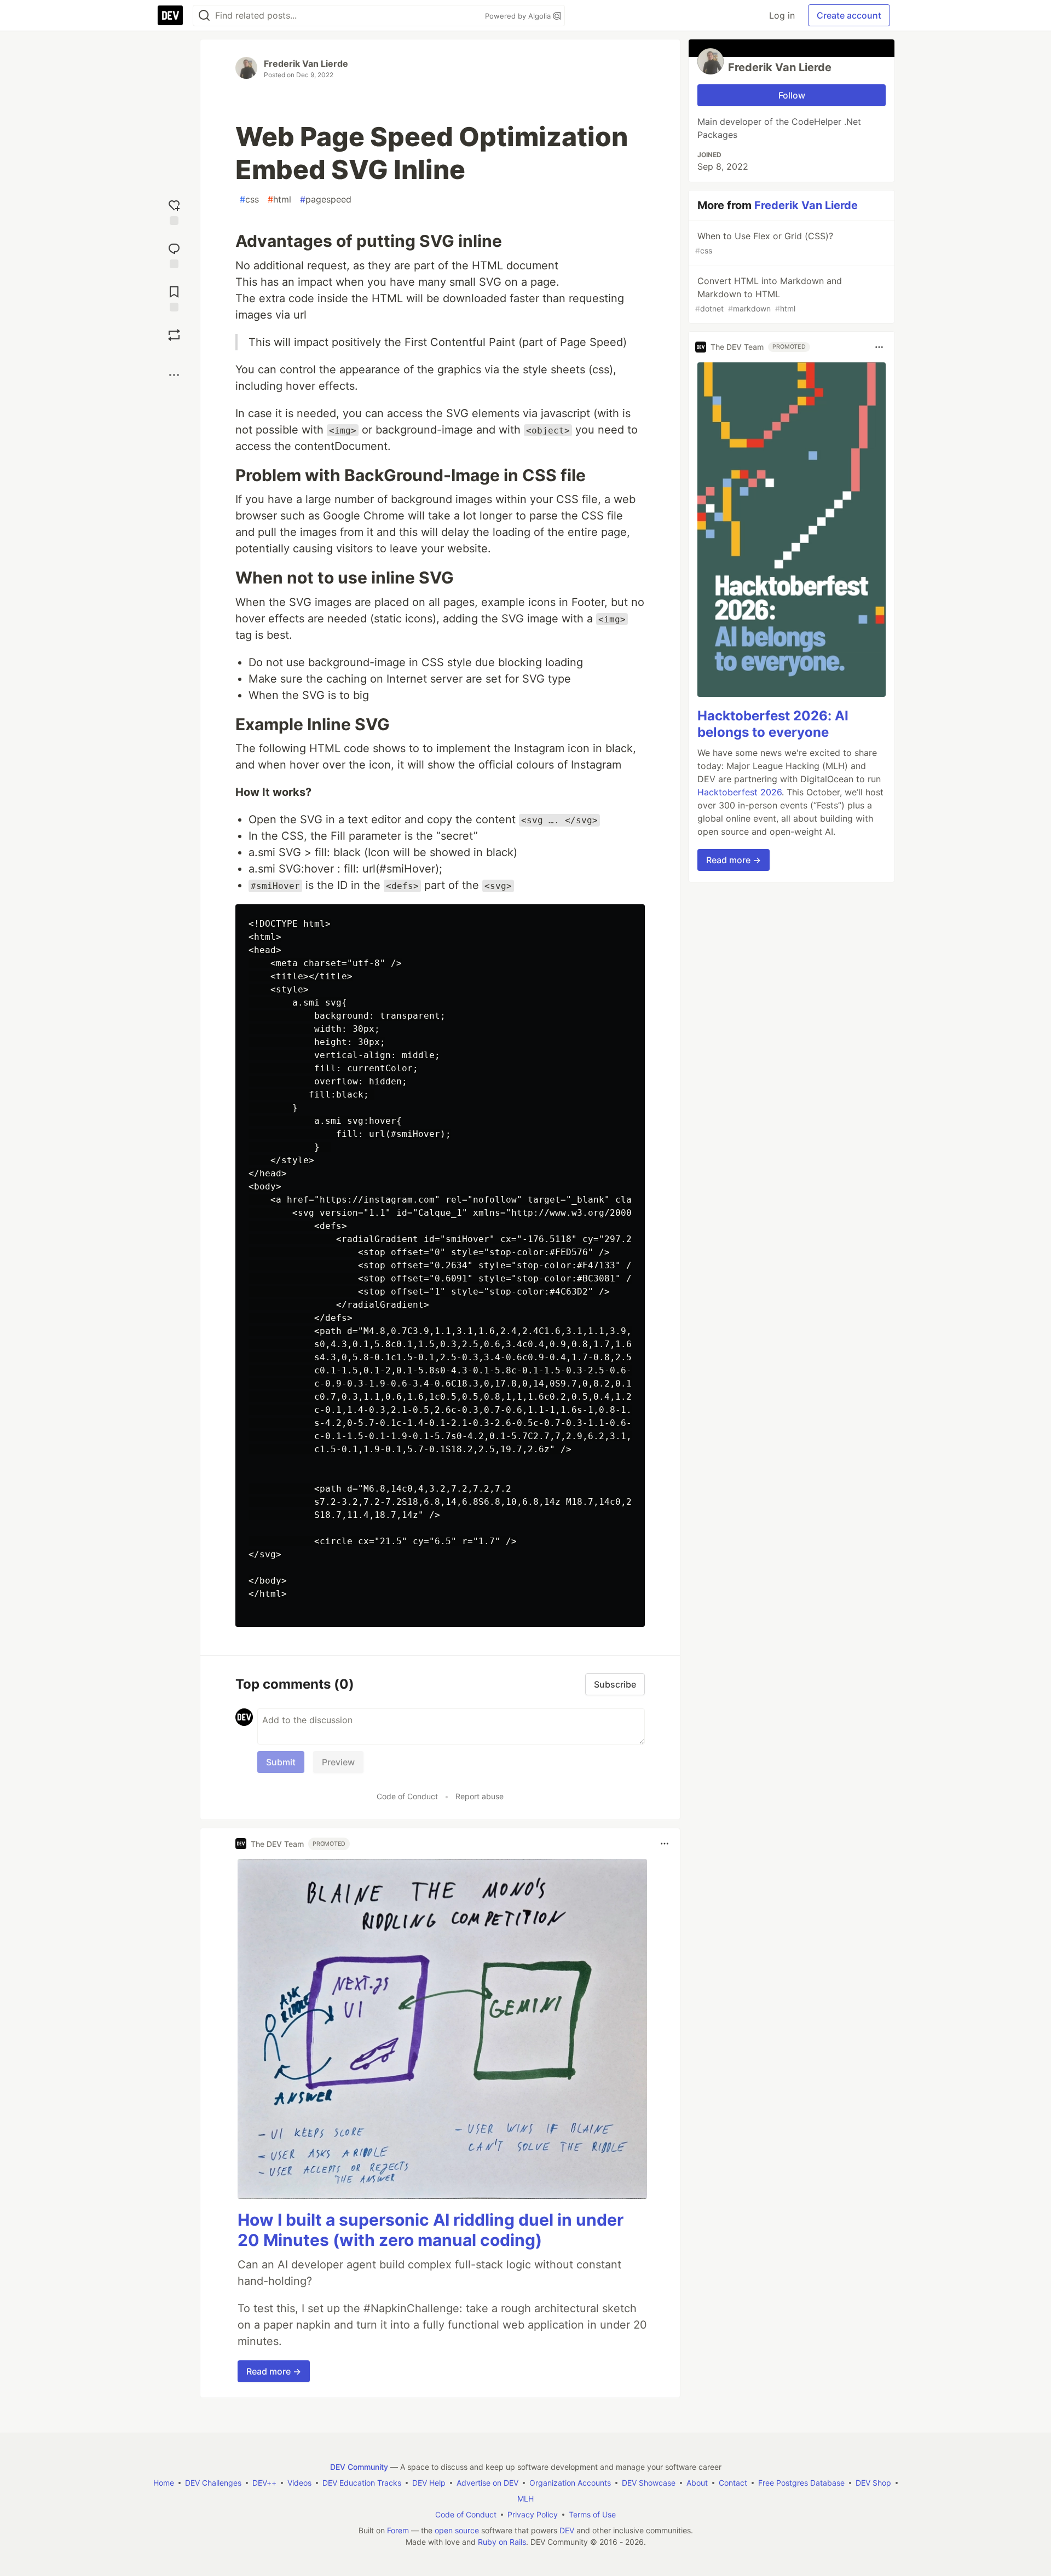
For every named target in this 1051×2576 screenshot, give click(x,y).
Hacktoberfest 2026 (740, 792)
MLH (525, 2499)
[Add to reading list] (174, 298)
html (279, 199)
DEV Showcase (649, 2483)
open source (457, 2530)
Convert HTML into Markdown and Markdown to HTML (769, 294)
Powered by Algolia (519, 16)
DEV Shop (873, 2483)
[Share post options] (174, 375)
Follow (792, 95)
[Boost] (174, 335)
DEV (567, 2530)
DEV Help (429, 2483)
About (697, 2483)
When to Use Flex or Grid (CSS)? (764, 243)
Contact (733, 2483)
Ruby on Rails (502, 2542)
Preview (338, 1762)
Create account (849, 15)
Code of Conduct (407, 1796)
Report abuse (480, 1796)
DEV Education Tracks (362, 2483)
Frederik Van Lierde (306, 63)
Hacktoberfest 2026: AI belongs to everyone (773, 724)
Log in (782, 15)
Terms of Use (592, 2514)
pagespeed (326, 199)
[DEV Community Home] (170, 15)
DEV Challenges (213, 2483)
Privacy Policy (533, 2514)
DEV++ (264, 2483)
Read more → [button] (274, 2371)
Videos (299, 2483)
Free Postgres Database (801, 2483)
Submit (281, 1762)
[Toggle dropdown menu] (665, 1844)
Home (164, 2483)
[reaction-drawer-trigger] (174, 211)
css (249, 199)
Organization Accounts (570, 2483)
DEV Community (359, 2467)
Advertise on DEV (487, 2483)
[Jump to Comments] (174, 254)
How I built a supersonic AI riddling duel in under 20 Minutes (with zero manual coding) (431, 2230)
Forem (398, 2530)
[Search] (204, 16)
